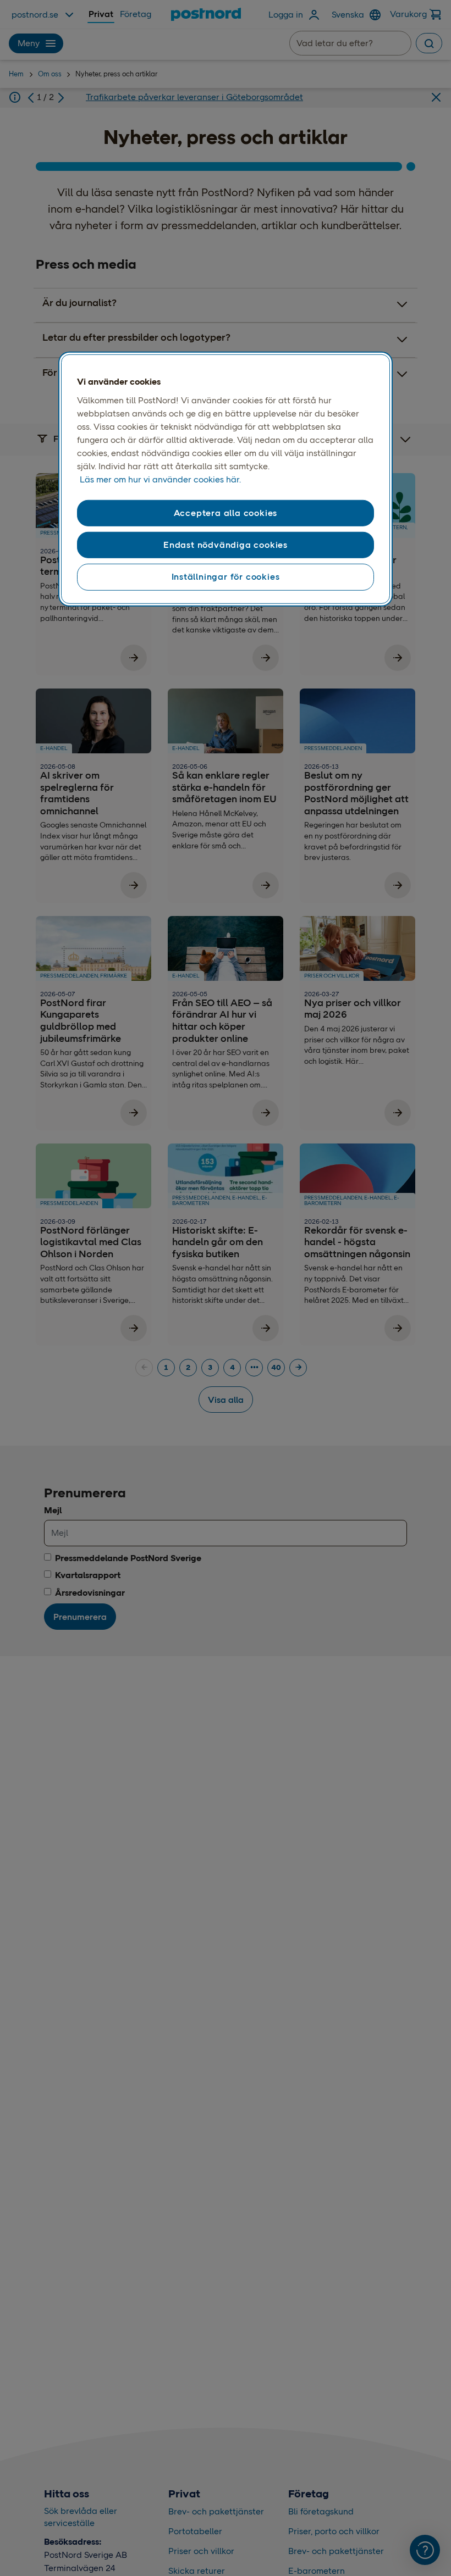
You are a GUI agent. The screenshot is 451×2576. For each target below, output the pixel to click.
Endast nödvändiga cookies (226, 545)
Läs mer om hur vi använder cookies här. (160, 479)
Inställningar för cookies (226, 577)
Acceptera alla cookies (226, 512)
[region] (226, 479)
